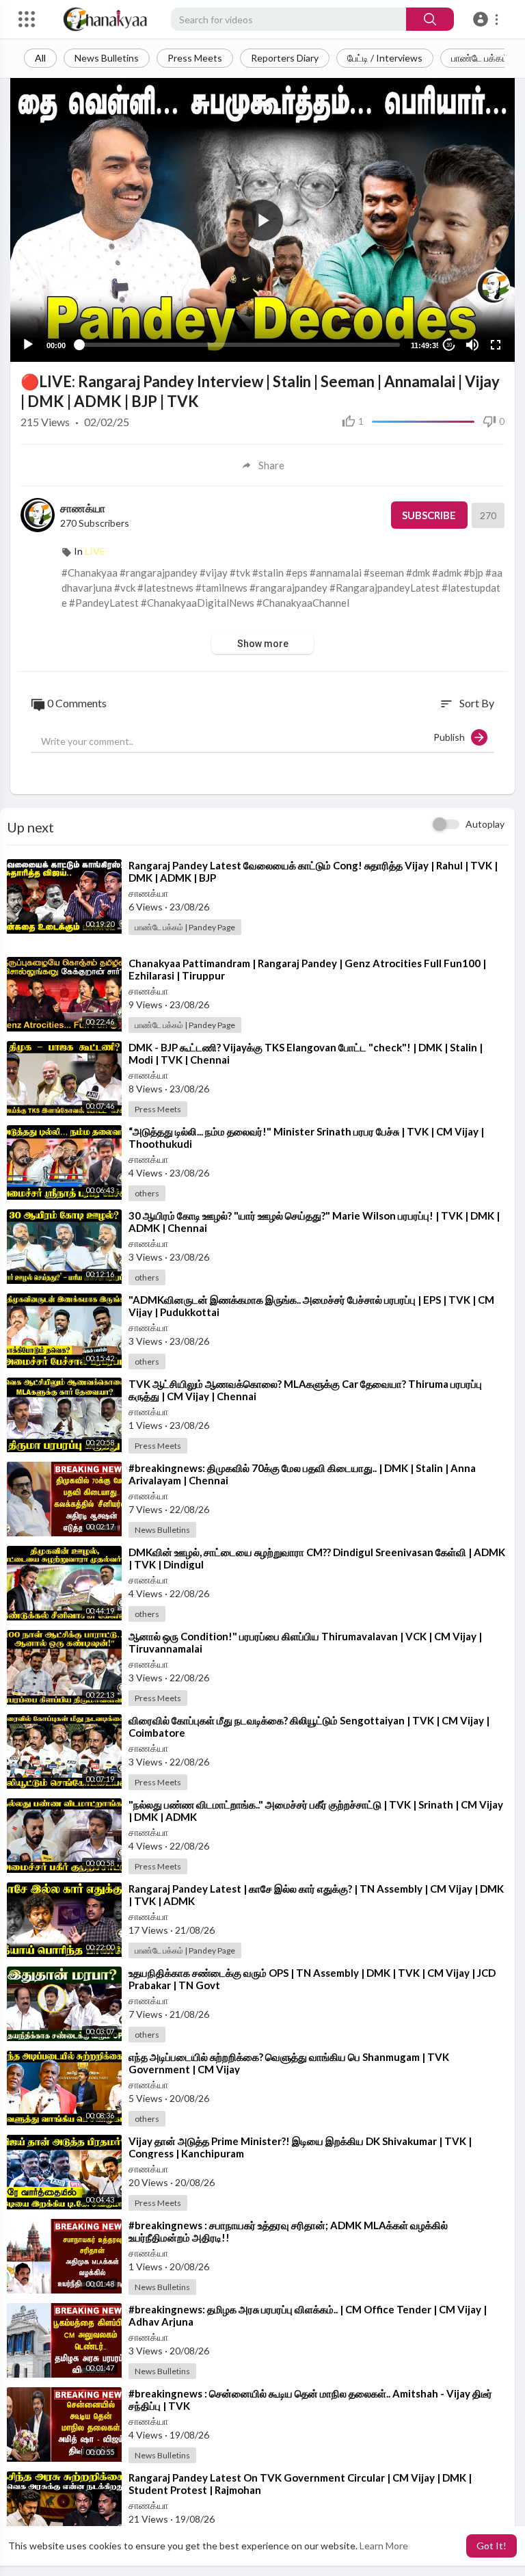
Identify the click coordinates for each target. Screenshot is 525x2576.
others (147, 1193)
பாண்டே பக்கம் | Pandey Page (185, 927)
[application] (262, 220)
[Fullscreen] (496, 345)
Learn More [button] (384, 2546)
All (40, 58)
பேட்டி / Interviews (385, 58)
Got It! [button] (492, 2546)
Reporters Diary (285, 58)
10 (449, 345)
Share (271, 465)
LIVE (95, 551)
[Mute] (472, 345)
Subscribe (429, 515)
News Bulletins (107, 58)
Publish (452, 737)
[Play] (28, 345)
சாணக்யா (83, 508)
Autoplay (485, 824)
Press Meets (195, 58)
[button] (488, 19)
